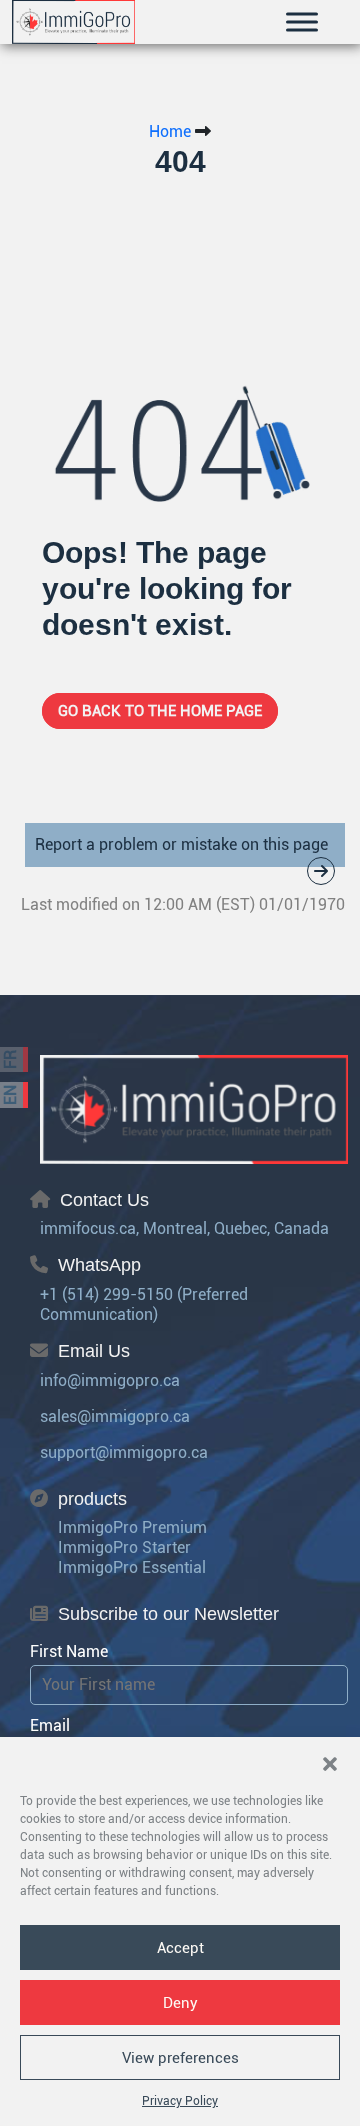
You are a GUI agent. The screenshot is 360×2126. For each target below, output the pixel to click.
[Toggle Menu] (302, 21)
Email (50, 1725)
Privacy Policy (180, 2101)
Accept (180, 1948)
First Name (69, 1651)
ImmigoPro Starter (124, 1547)
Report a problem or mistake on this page (181, 844)
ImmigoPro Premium (132, 1527)
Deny (180, 2003)
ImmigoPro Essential (132, 1567)
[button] (330, 1762)
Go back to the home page (160, 711)
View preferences (180, 2058)
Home (170, 131)
